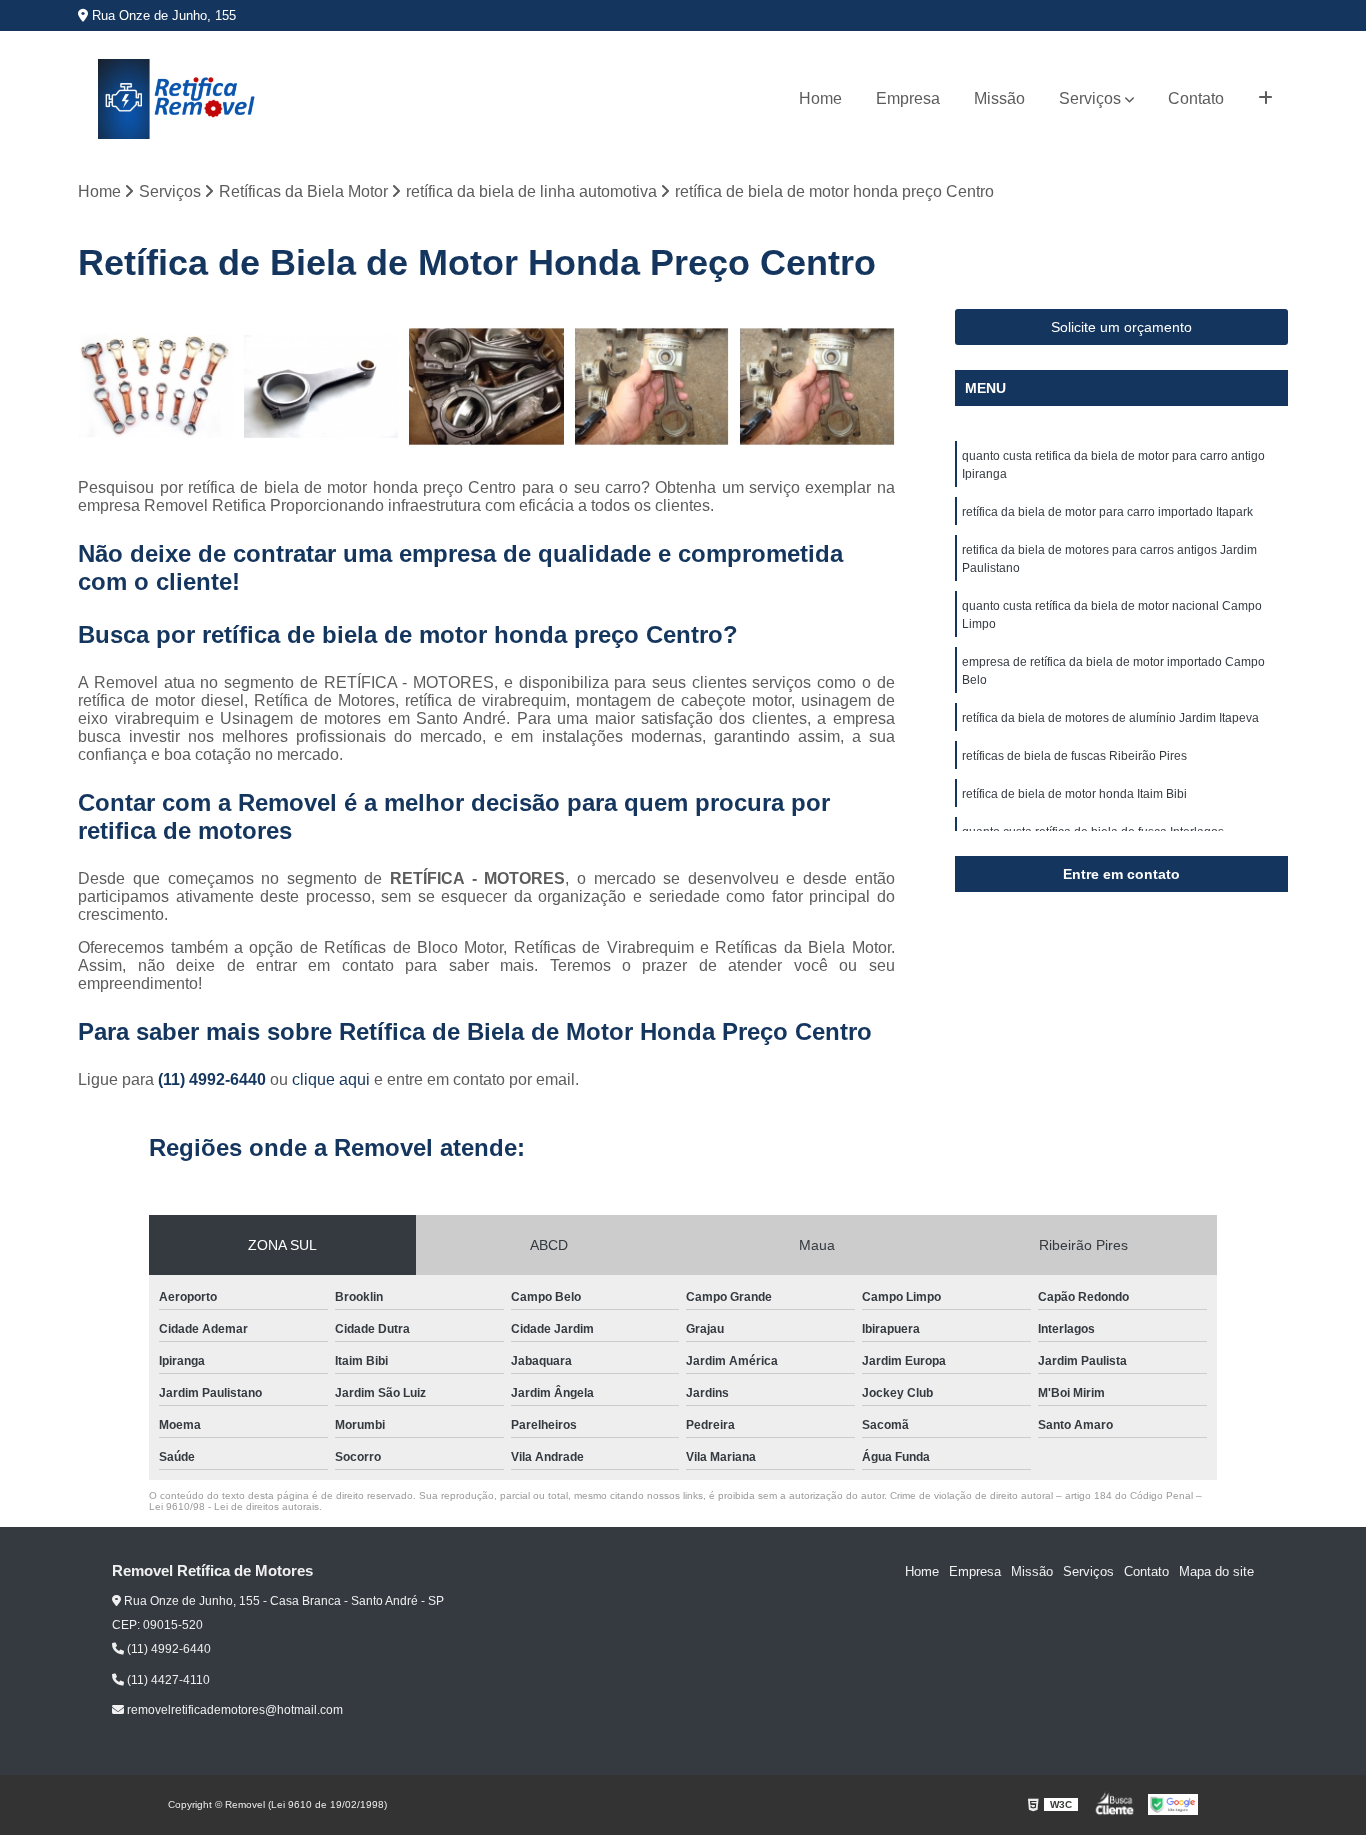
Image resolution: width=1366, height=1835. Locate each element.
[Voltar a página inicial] (178, 99)
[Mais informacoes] (1265, 99)
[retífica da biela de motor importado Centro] (486, 386)
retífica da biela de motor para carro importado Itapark (1107, 512)
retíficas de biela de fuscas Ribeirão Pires (1074, 756)
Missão (999, 98)
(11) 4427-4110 (167, 1680)
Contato (1196, 98)
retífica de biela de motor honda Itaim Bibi (1074, 794)
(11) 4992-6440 (214, 1079)
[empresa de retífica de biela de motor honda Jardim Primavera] (816, 386)
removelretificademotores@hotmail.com (233, 1710)
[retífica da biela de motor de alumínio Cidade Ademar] (651, 386)
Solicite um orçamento (1121, 327)
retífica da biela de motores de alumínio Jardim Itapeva (1110, 718)
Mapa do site (1216, 1571)
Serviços (1090, 98)
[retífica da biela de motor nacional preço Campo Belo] (321, 386)
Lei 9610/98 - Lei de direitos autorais (234, 1506)
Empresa (908, 98)
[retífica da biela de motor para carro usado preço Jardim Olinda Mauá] (155, 386)
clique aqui (331, 1079)
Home (820, 98)
